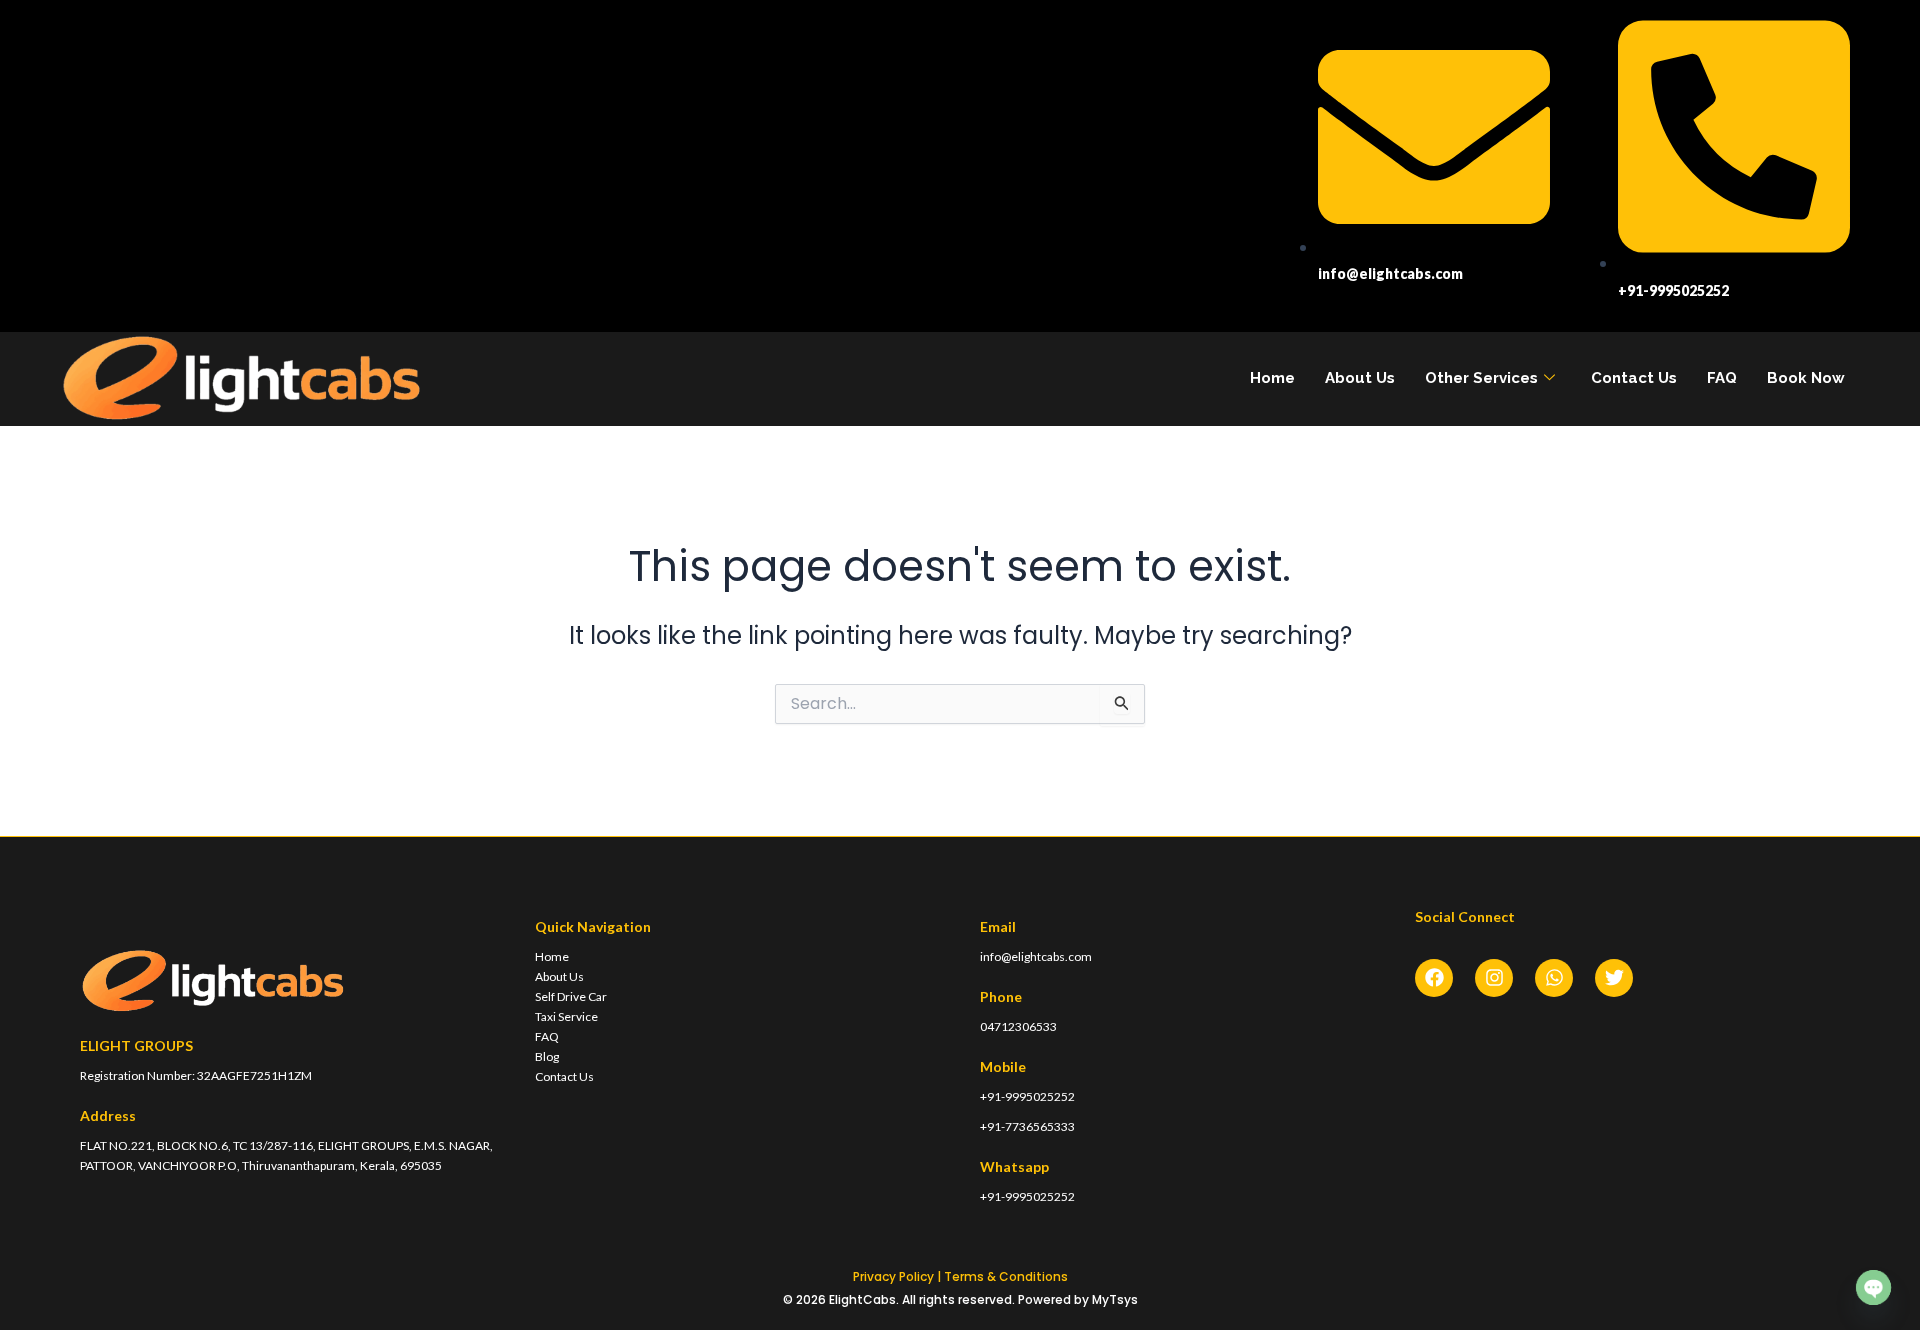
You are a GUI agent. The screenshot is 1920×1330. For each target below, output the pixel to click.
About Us (1360, 378)
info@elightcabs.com (1036, 956)
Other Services (1481, 378)
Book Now (1806, 378)
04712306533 (1018, 1026)
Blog (547, 1056)
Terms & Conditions (1006, 1276)
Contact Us (1634, 378)
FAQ (1722, 378)
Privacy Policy (893, 1276)
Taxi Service (566, 1016)
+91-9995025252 (1027, 1096)
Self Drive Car (571, 996)
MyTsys (1115, 1299)
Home (1272, 378)
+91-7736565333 (1027, 1126)
